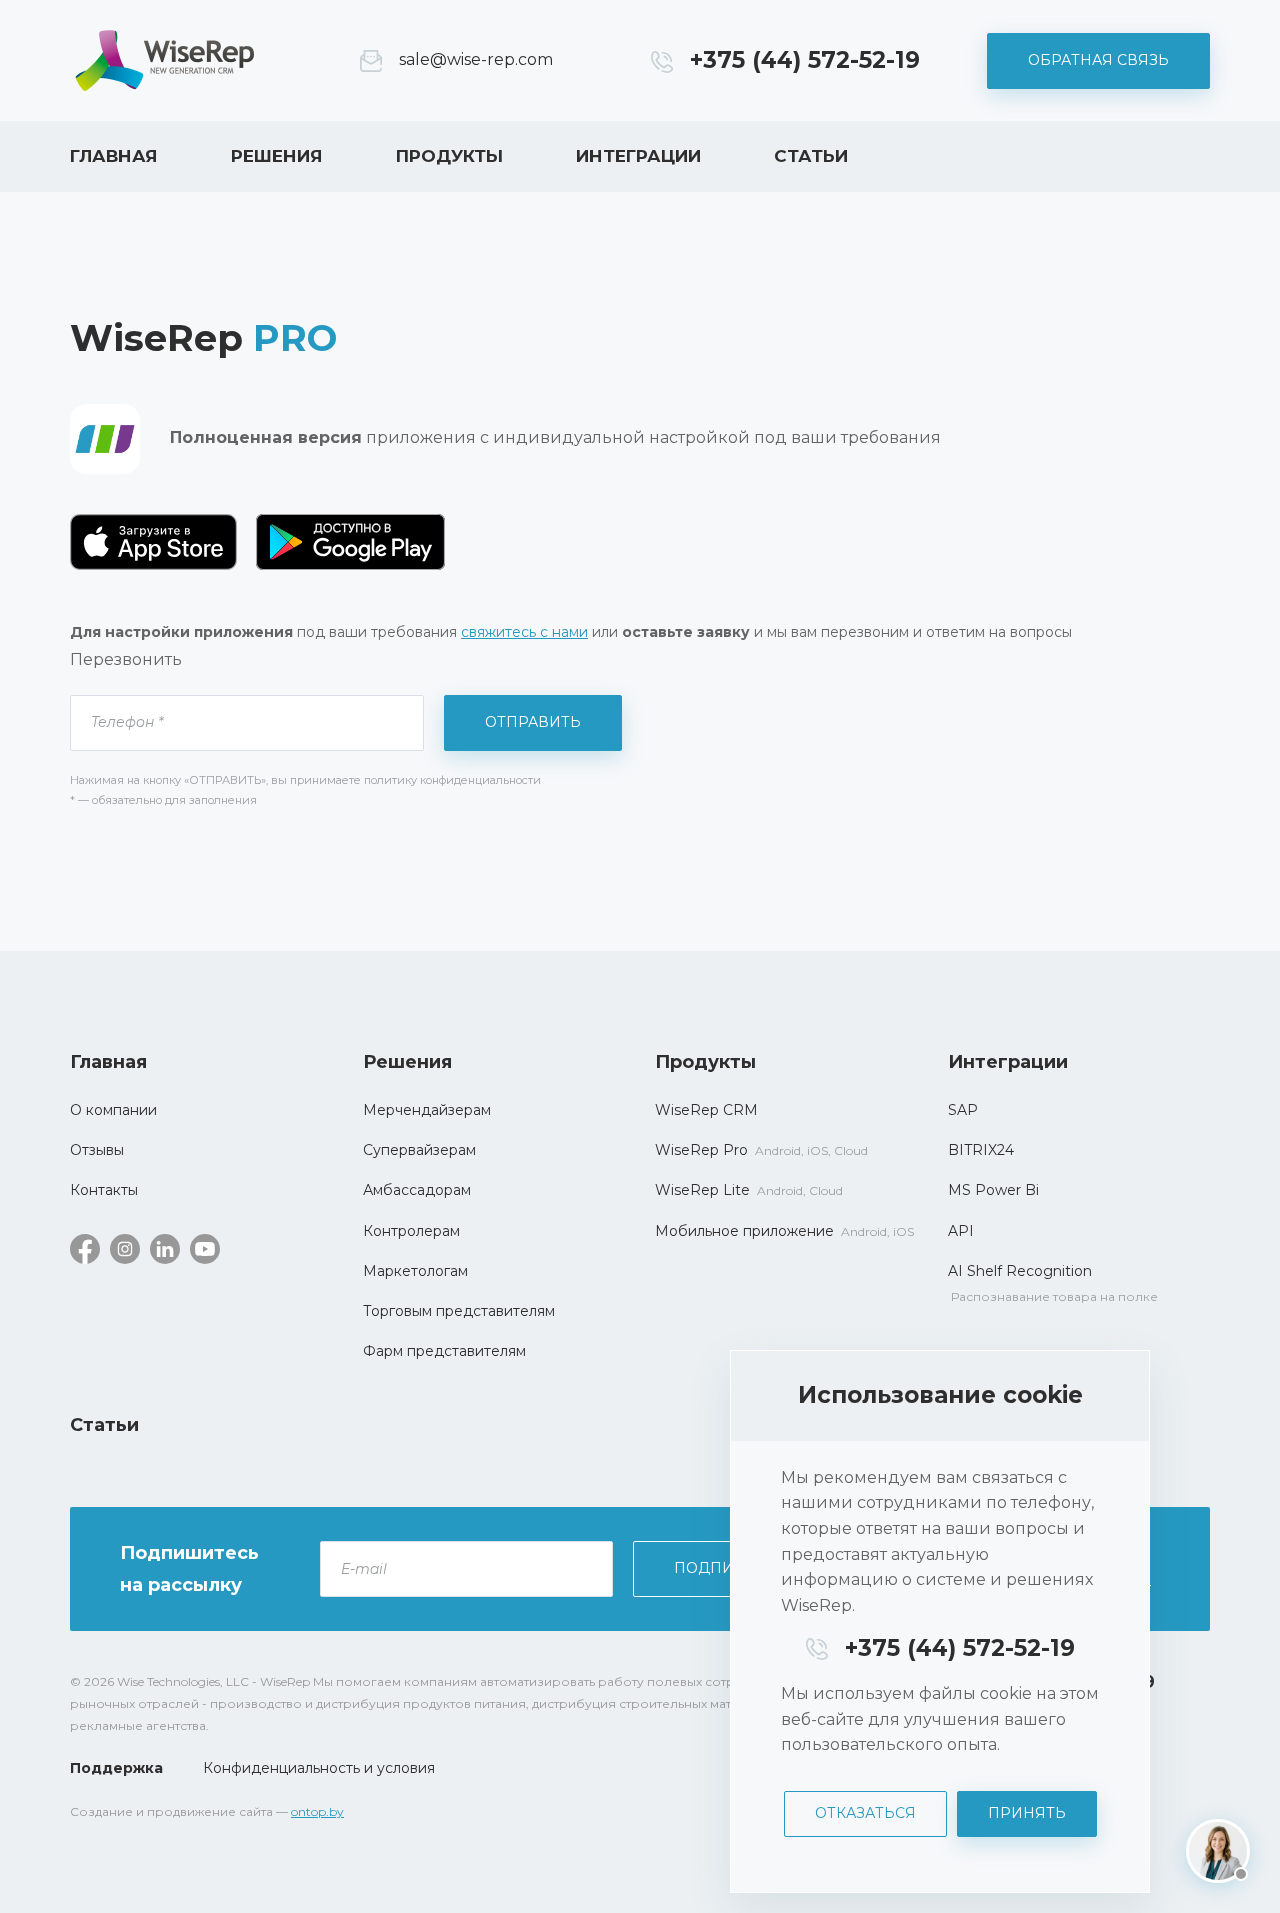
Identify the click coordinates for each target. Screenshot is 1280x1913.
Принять (1027, 1813)
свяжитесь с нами (524, 632)
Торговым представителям (459, 1311)
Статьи (811, 156)
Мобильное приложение (744, 1231)
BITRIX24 (981, 1150)
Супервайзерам (419, 1150)
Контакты (104, 1190)
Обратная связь (1098, 60)
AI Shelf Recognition (1020, 1271)
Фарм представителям (444, 1351)
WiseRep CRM (165, 60)
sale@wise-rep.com (476, 59)
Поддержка (116, 1768)
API (961, 1231)
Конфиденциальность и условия (319, 1768)
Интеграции (638, 156)
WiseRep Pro (701, 1150)
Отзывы (97, 1150)
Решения (277, 156)
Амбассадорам (417, 1190)
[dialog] (940, 1621)
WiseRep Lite (702, 1190)
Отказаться (865, 1813)
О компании (113, 1110)
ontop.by (317, 1811)
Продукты (449, 156)
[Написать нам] (1218, 1851)
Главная (114, 156)
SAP (963, 1110)
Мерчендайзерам (427, 1110)
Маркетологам (415, 1271)
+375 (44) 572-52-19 (805, 60)
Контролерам (411, 1231)
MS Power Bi (993, 1190)
